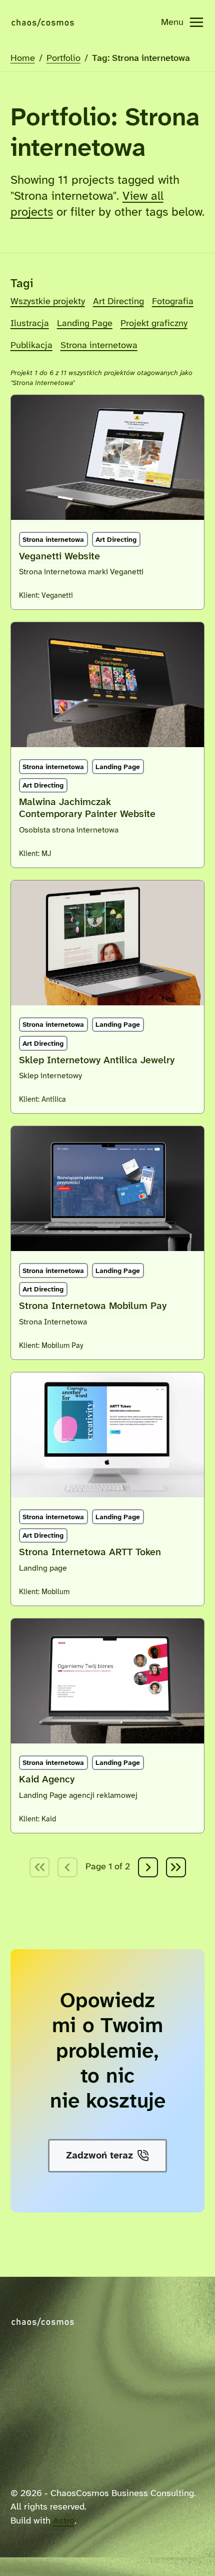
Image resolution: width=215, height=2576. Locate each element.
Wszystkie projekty (48, 302)
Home (23, 58)
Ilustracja (30, 324)
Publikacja (31, 346)
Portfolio (63, 58)
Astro (64, 2521)
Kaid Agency (47, 1780)
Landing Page (85, 324)
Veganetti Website (59, 557)
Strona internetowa (99, 346)
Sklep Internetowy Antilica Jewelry (97, 1061)
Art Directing (118, 302)
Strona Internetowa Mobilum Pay (93, 1306)
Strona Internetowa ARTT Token (90, 1552)
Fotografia (173, 302)
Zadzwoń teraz (99, 2156)
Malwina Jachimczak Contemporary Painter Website (87, 808)
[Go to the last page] (176, 1867)
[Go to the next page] (148, 1867)
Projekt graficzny (154, 324)
